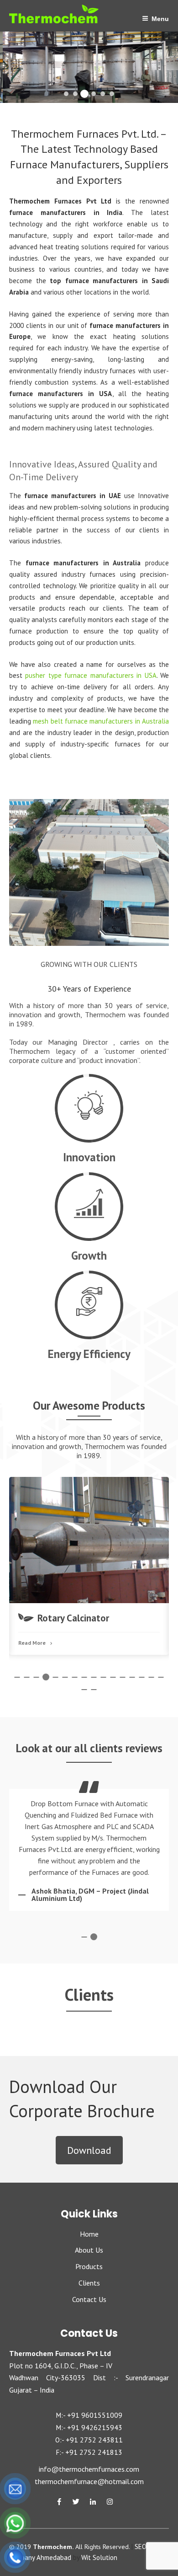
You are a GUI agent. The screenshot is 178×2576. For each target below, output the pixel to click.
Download (89, 2150)
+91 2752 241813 (94, 2452)
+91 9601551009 (95, 2415)
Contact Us (89, 2299)
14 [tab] (141, 1676)
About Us (89, 2250)
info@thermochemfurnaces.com (89, 2469)
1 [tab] (16, 1676)
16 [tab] (160, 1676)
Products (89, 2266)
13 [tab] (131, 1676)
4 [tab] (45, 1676)
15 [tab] (150, 1676)
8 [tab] (83, 1676)
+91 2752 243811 (94, 2440)
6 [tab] (64, 1676)
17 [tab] (83, 1688)
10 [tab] (102, 1676)
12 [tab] (121, 1676)
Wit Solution (99, 2557)
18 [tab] (93, 1688)
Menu (160, 19)
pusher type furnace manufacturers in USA (91, 675)
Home (89, 2234)
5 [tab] (54, 1676)
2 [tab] (26, 1676)
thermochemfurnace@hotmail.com (89, 2481)
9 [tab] (93, 1676)
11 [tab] (112, 1676)
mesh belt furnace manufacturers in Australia (101, 721)
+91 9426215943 (95, 2427)
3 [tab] (35, 1676)
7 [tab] (73, 1676)
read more (86, 1580)
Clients (89, 2283)
